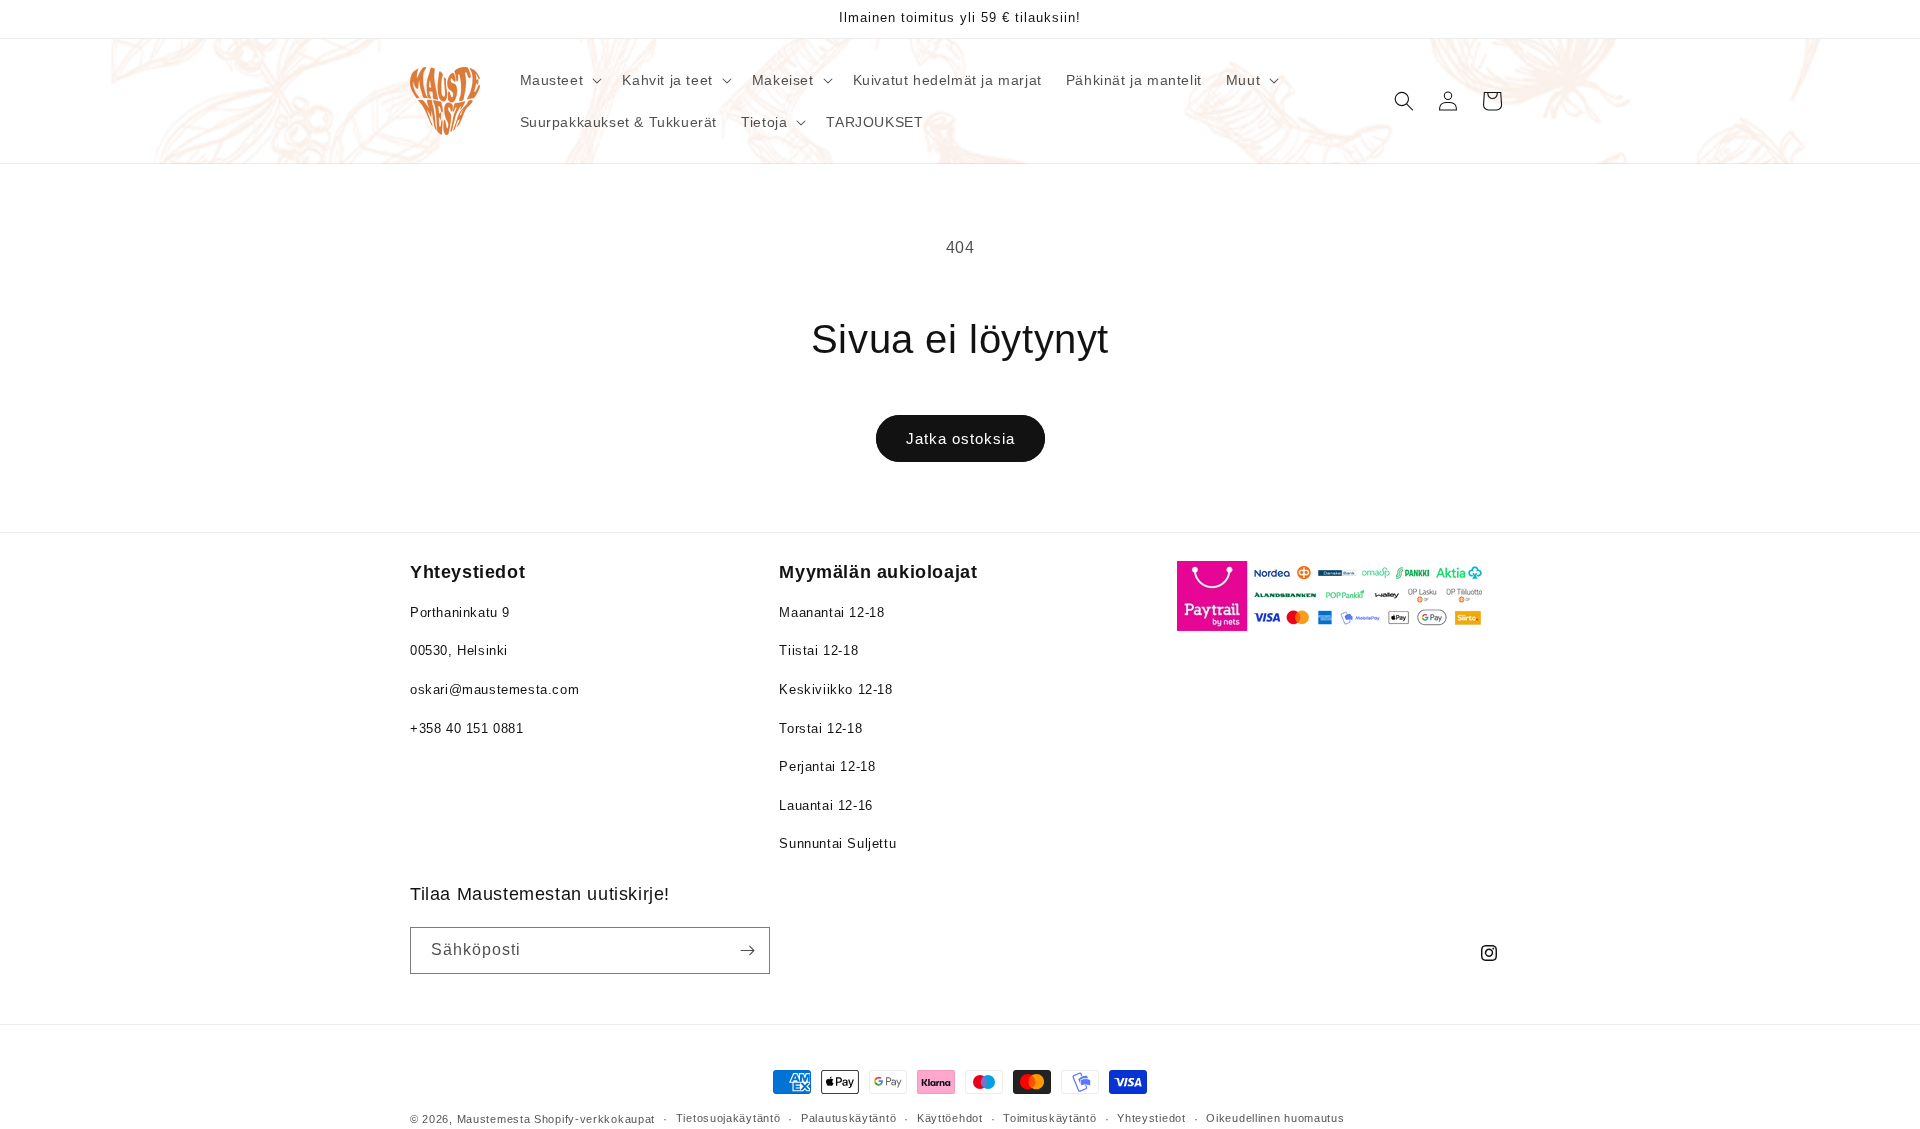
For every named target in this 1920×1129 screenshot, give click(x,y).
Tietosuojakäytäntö (728, 1118)
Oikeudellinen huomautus (1275, 1118)
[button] (559, 80)
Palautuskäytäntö (848, 1118)
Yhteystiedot (1151, 1118)
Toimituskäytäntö (1049, 1118)
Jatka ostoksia (960, 438)
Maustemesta (494, 1119)
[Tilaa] (747, 950)
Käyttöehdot (950, 1118)
